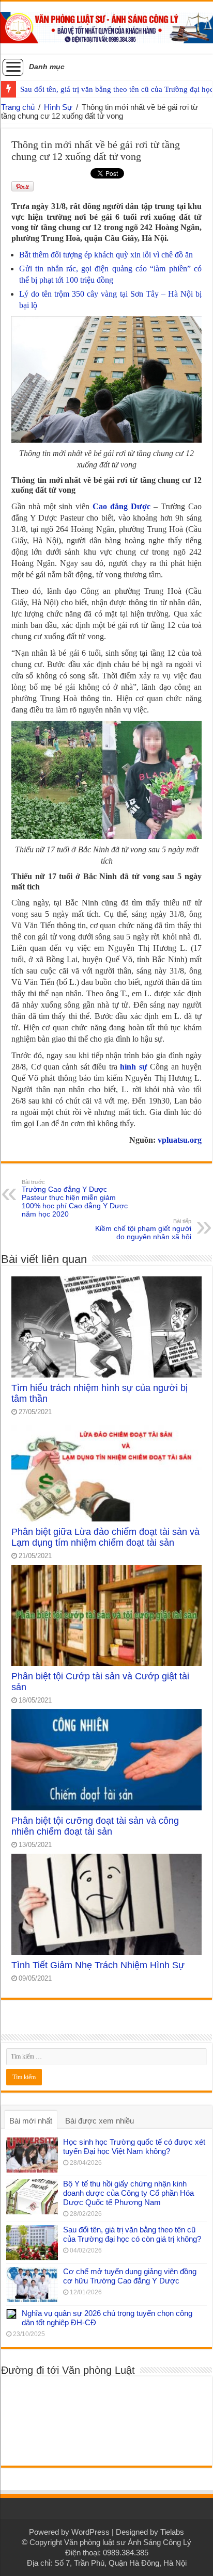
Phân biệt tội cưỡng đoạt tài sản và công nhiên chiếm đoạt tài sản (95, 1826)
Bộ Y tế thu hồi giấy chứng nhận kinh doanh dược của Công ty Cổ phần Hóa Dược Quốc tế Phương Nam (128, 2193)
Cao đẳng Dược (121, 506)
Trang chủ (18, 107)
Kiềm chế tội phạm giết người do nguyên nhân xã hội (143, 1229)
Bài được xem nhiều (100, 2121)
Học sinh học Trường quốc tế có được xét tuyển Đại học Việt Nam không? (134, 2146)
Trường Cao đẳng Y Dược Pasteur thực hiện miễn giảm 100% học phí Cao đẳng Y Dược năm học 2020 (75, 1198)
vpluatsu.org (180, 1140)
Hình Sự (58, 107)
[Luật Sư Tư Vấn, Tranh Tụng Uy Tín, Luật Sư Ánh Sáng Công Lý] (106, 26)
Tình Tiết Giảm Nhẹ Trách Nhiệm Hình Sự (98, 1965)
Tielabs (172, 2532)
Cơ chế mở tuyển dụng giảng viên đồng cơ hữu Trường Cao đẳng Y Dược (130, 2276)
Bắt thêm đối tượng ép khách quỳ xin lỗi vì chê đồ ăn (106, 255)
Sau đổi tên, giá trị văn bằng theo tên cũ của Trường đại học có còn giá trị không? (132, 2234)
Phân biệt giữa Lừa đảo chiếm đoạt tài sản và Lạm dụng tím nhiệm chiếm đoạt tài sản (105, 1537)
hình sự (133, 1067)
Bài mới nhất (31, 2121)
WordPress (90, 2532)
